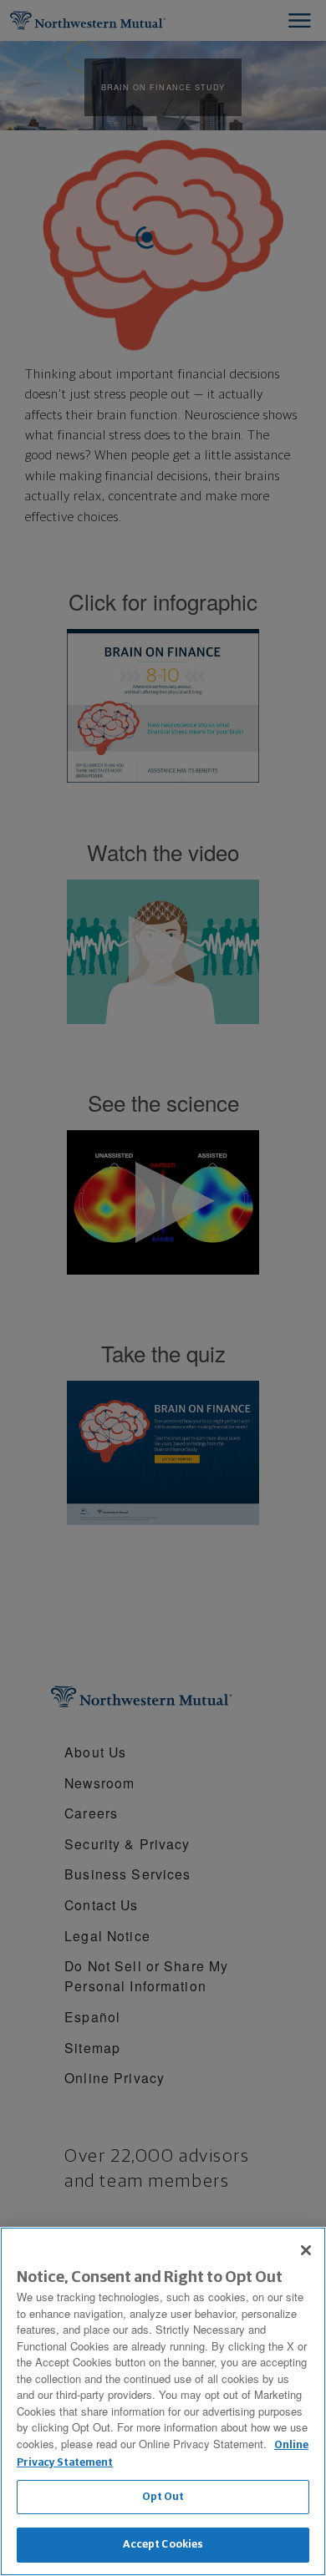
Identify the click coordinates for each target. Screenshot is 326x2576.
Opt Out (163, 2497)
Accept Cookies (163, 2545)
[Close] (306, 2250)
